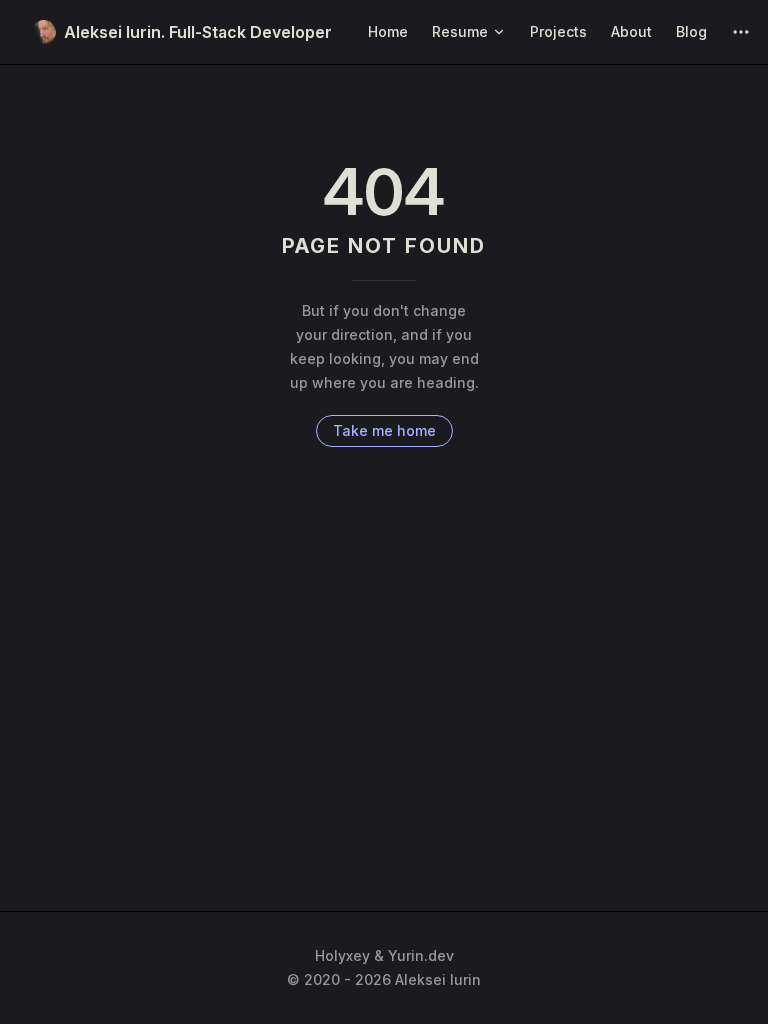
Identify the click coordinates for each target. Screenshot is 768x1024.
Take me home (384, 430)
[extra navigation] (741, 32)
